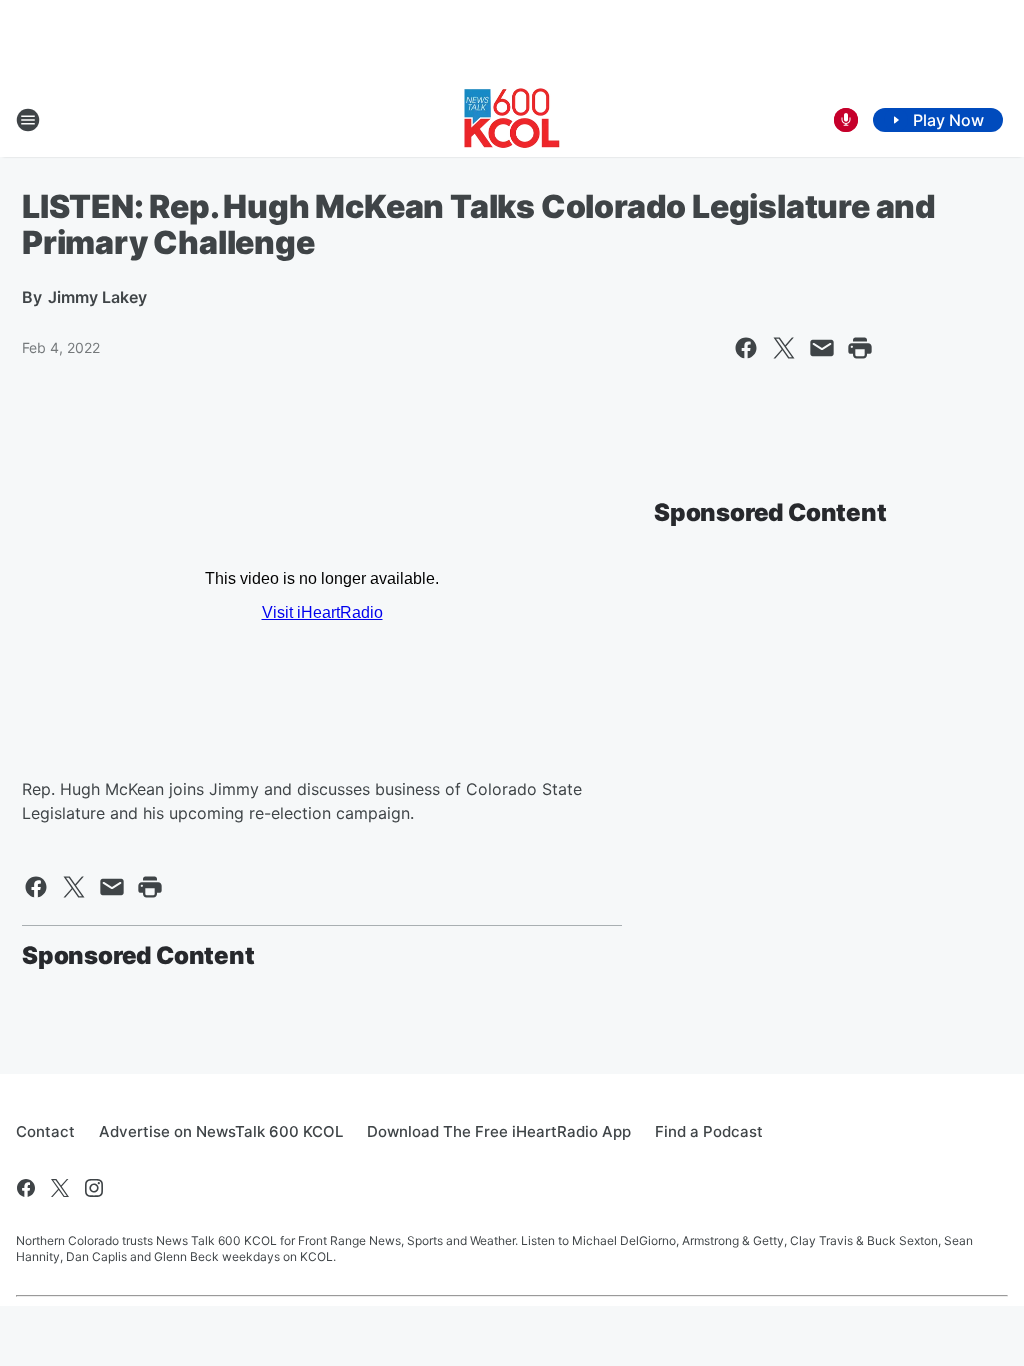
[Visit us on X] (60, 1188)
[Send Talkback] (846, 120)
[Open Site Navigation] (28, 120)
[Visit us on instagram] (94, 1188)
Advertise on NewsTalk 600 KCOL (221, 1131)
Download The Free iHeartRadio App (499, 1131)
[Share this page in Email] (822, 348)
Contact (45, 1131)
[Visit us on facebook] (26, 1188)
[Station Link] (512, 120)
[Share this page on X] (784, 348)
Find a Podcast (709, 1131)
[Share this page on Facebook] (746, 348)
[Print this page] (860, 348)
